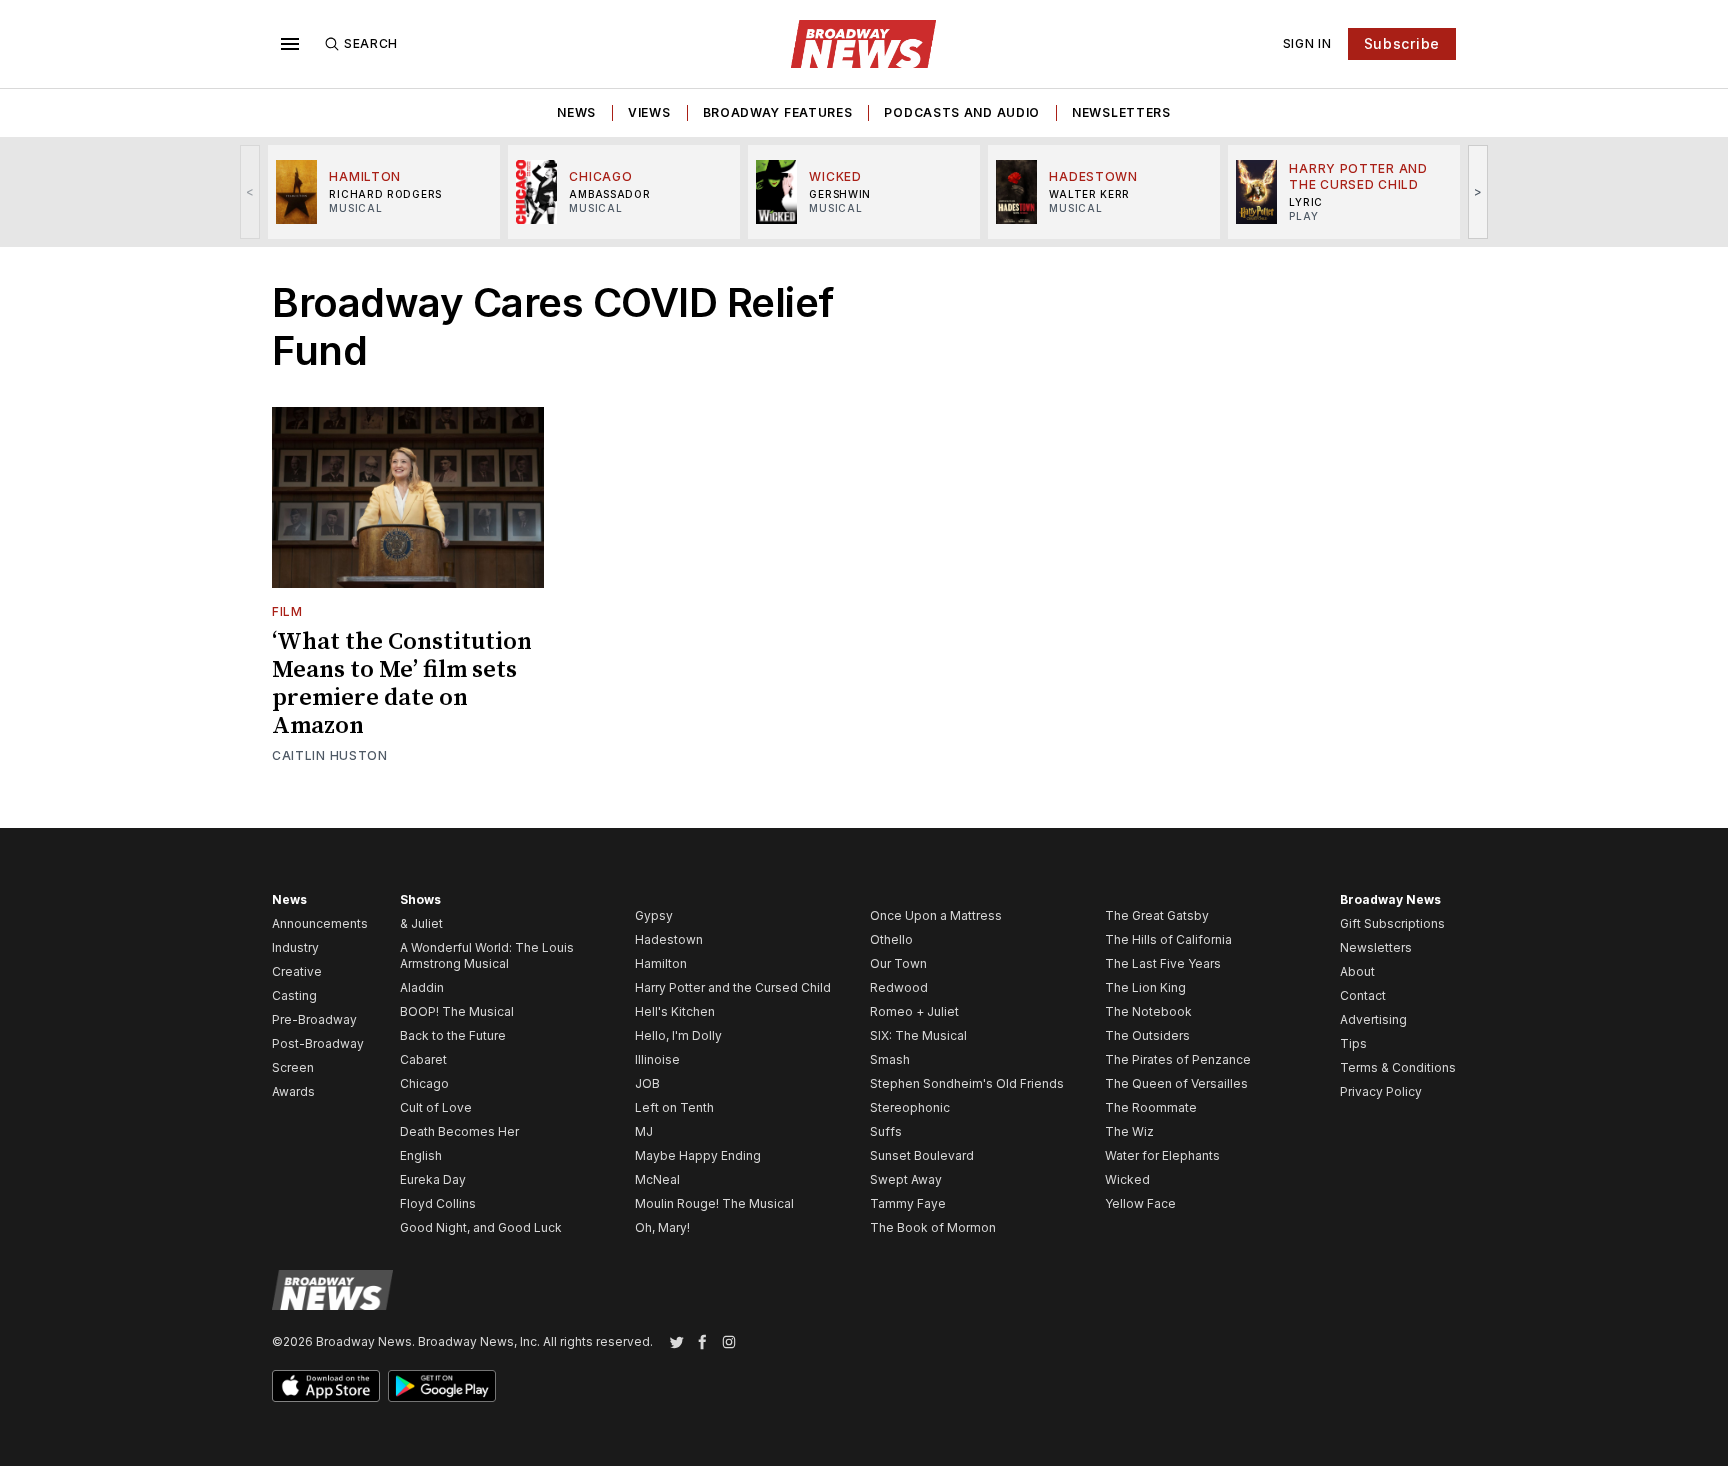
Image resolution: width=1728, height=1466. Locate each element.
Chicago (424, 1083)
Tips (1353, 1043)
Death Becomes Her (459, 1131)
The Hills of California (1168, 939)
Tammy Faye (908, 1203)
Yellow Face (1140, 1203)
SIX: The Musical (918, 1035)
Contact (1363, 995)
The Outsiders (1147, 1035)
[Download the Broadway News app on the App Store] (326, 1386)
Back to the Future (453, 1035)
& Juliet (421, 923)
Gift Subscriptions (1392, 923)
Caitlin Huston (330, 755)
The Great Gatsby (1157, 915)
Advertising (1373, 1019)
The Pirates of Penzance (1178, 1059)
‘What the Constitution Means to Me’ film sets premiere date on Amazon (402, 684)
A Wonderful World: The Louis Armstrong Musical (487, 955)
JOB (647, 1083)
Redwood (899, 987)
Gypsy (654, 915)
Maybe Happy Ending (698, 1155)
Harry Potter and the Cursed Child (733, 987)
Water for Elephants (1162, 1155)
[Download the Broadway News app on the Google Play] (442, 1386)
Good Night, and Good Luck (481, 1227)
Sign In (1307, 43)
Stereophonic (910, 1107)
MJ (644, 1131)
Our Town (898, 963)
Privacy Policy (1381, 1091)
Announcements (320, 923)
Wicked (1127, 1179)
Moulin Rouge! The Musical (714, 1203)
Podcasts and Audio (962, 112)
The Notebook (1148, 1011)
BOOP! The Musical (457, 1011)
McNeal (657, 1179)
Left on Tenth (674, 1107)
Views (649, 112)
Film (287, 611)
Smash (890, 1059)
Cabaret (423, 1059)
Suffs (886, 1131)
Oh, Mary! (662, 1227)
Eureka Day (433, 1179)
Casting (294, 995)
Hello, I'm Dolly (678, 1035)
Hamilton (661, 963)
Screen (293, 1067)
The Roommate (1151, 1107)
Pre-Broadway (314, 1019)
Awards (293, 1091)
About (1357, 971)
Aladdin (422, 987)
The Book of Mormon (933, 1227)
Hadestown (669, 939)
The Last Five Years (1163, 963)
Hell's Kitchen (675, 1011)
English (421, 1155)
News (576, 112)
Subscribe (1402, 43)
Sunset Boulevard (922, 1155)
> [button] (1478, 191)
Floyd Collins (438, 1203)
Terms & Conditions (1398, 1067)
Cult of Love (436, 1107)
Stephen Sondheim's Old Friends (967, 1083)
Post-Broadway (318, 1043)
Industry (295, 947)
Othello (891, 939)
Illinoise (657, 1059)
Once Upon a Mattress (936, 915)
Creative (297, 971)
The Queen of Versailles (1176, 1083)
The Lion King (1145, 987)
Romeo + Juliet (914, 1011)
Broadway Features (778, 112)
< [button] (250, 191)
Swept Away (906, 1179)
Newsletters (1121, 112)
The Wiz (1129, 1131)
